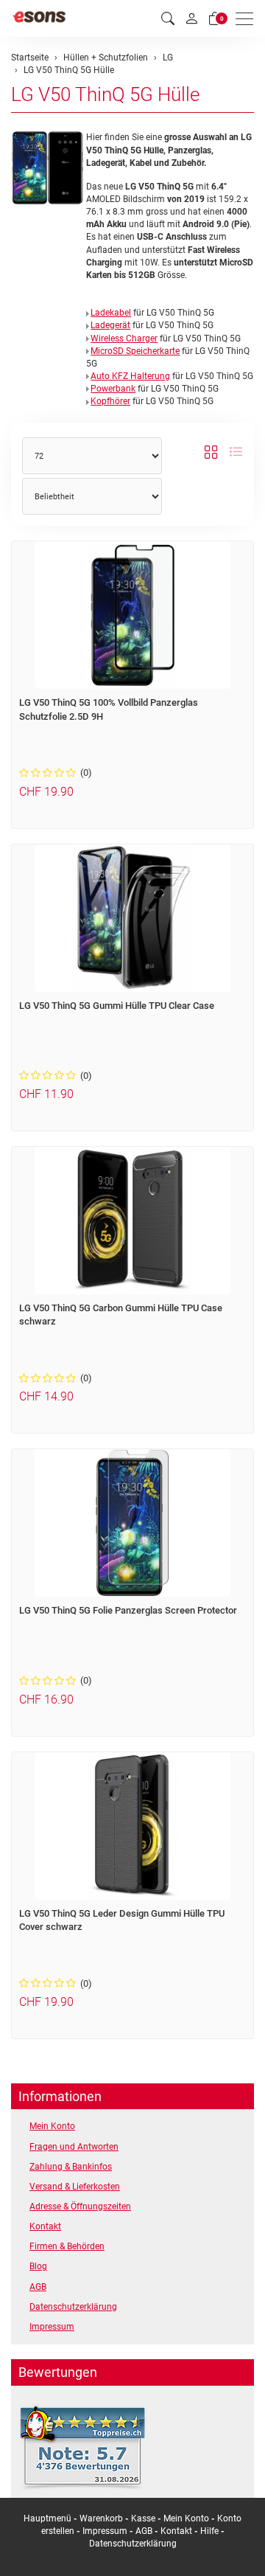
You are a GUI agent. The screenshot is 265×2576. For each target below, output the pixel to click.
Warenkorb (102, 2518)
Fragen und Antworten (74, 2147)
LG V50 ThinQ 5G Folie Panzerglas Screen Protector (128, 1610)
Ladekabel (111, 313)
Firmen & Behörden (67, 2246)
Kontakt (45, 2226)
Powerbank (113, 389)
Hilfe (209, 2531)
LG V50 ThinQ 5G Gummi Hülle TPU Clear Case (117, 1006)
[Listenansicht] (236, 452)
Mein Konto (52, 2126)
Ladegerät (110, 325)
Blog (38, 2266)
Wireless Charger (124, 339)
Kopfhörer (110, 401)
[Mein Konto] (191, 18)
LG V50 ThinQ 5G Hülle (105, 94)
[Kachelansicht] (211, 452)
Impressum (52, 2327)
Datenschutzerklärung (73, 2307)
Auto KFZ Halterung (130, 376)
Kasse (143, 2518)
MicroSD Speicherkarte (135, 351)
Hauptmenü (47, 2518)
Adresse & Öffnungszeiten (80, 2207)
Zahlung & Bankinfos (71, 2167)
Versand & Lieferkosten (75, 2187)
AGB (38, 2287)
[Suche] (168, 19)
